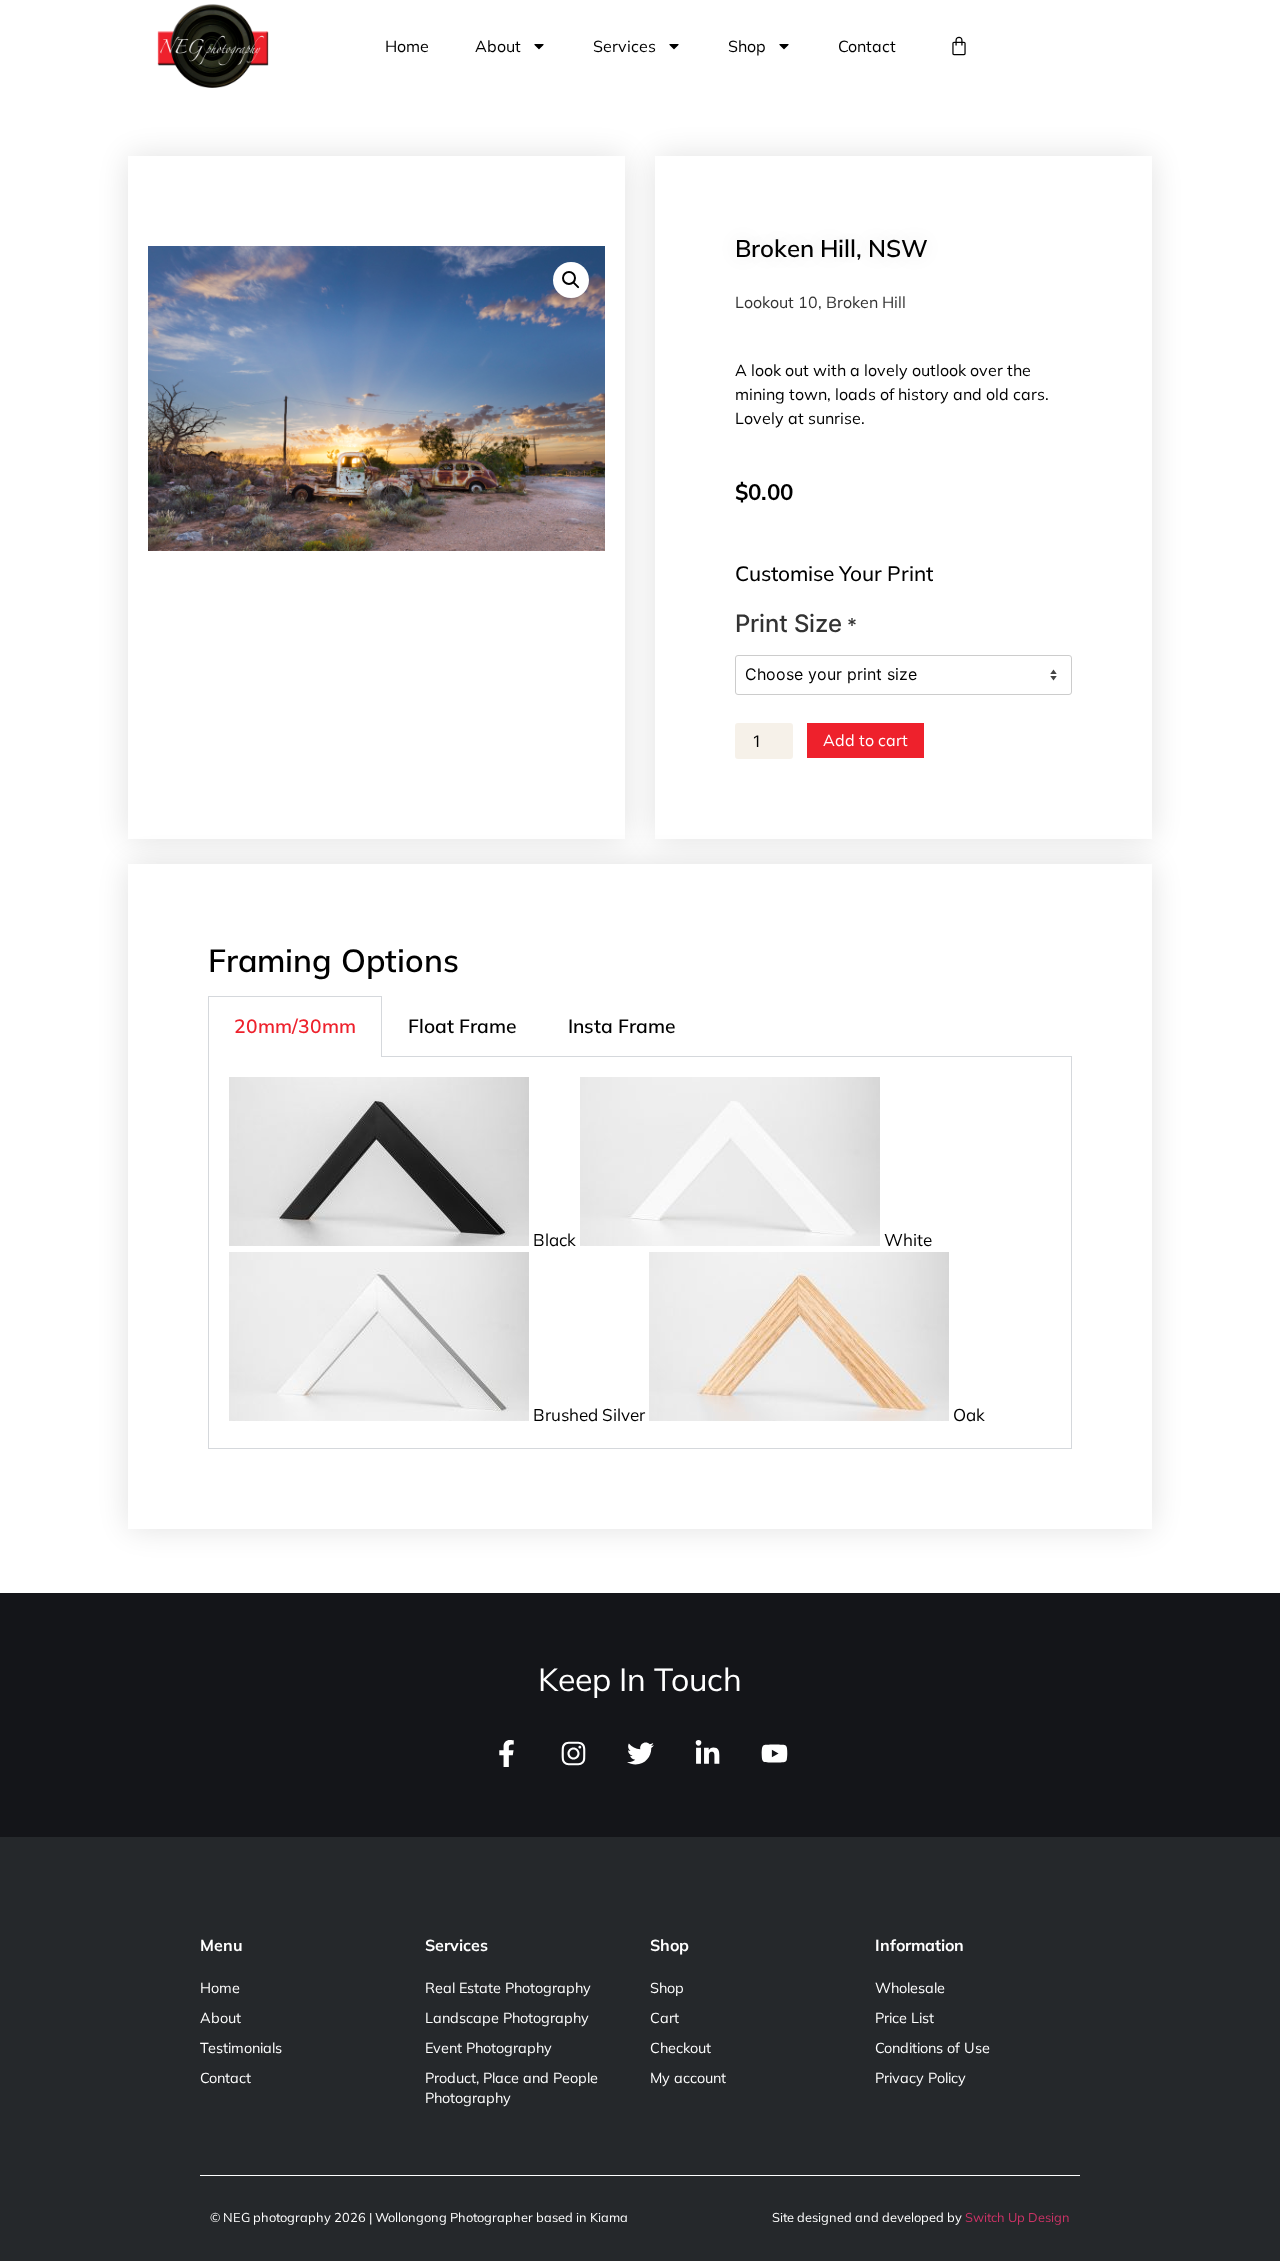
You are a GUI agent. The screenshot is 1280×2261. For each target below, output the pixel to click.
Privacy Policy (920, 2078)
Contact (867, 46)
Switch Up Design (1017, 2217)
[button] (571, 280)
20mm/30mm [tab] (295, 1026)
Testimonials (241, 2048)
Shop (747, 46)
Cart (664, 2018)
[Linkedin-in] (707, 1753)
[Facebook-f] (506, 1753)
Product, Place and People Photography (511, 2088)
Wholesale (910, 1988)
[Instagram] (573, 1753)
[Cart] (959, 46)
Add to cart (865, 740)
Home (407, 46)
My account (688, 2078)
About (498, 46)
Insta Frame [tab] (621, 1026)
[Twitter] (640, 1753)
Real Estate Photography (508, 1988)
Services (624, 46)
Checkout (680, 2048)
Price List (904, 2018)
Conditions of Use (932, 2048)
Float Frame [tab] (462, 1026)
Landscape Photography (507, 2018)
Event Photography (488, 2048)
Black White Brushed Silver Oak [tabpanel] (757, 1327)
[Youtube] (774, 1753)
